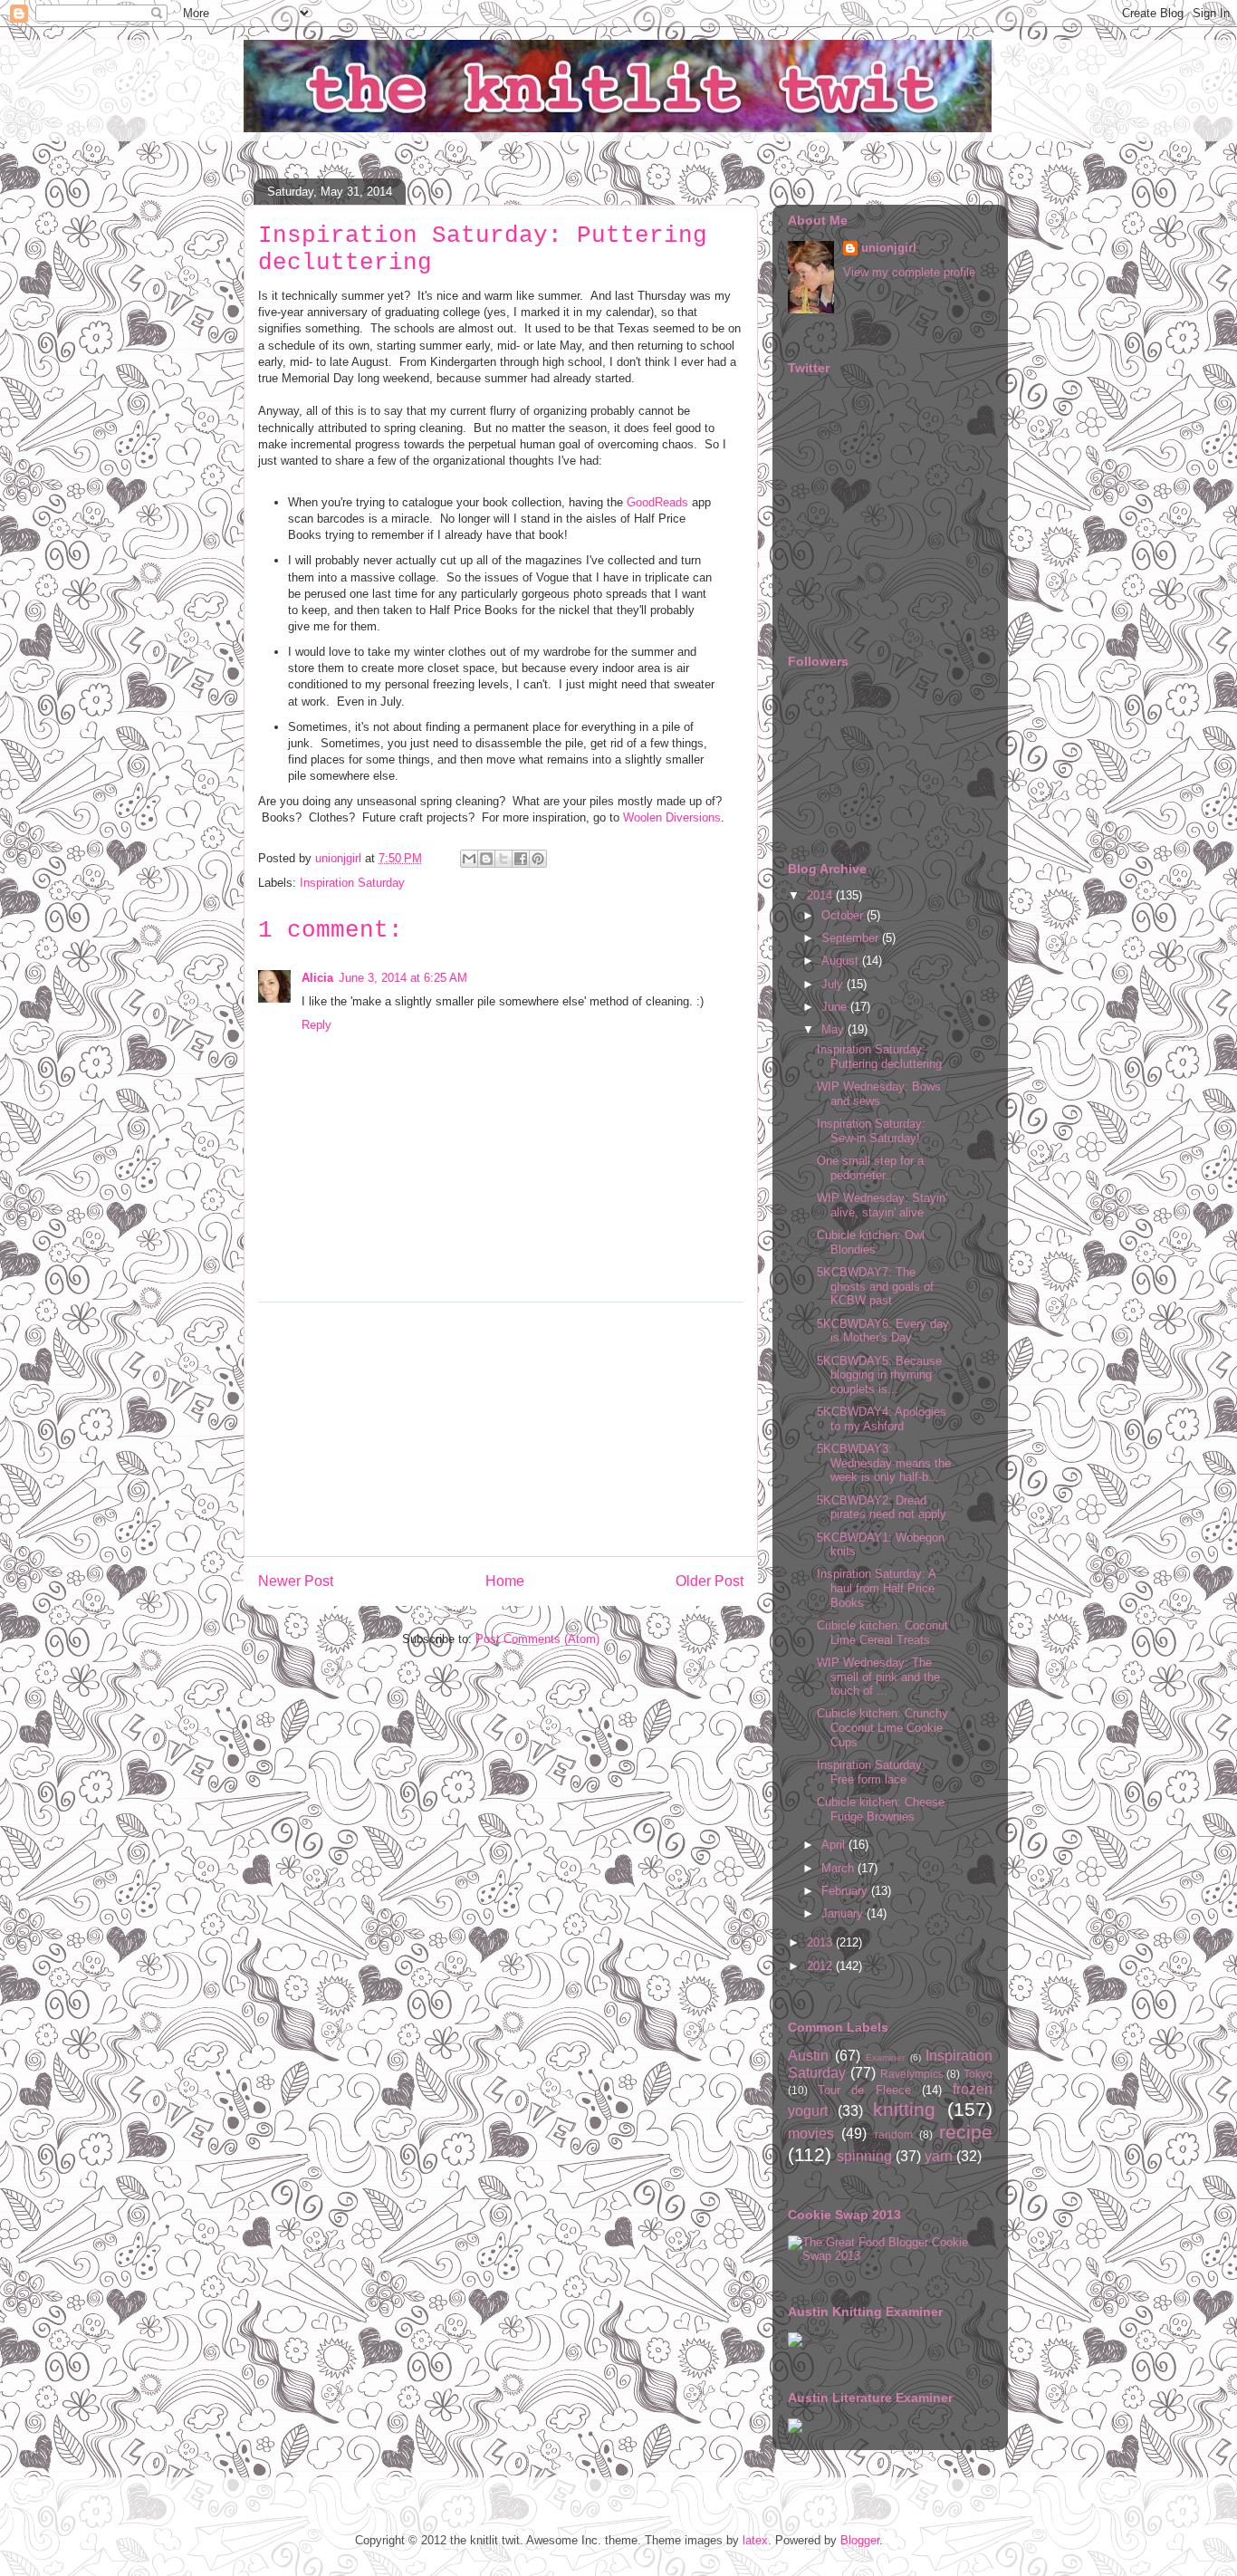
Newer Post (296, 1581)
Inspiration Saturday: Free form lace (871, 1772)
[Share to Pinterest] (538, 859)
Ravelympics (912, 2074)
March (839, 1868)
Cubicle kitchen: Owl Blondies (871, 1242)
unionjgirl (889, 248)
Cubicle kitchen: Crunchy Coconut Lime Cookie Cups (882, 1727)
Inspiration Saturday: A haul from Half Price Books (876, 1588)
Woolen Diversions (672, 817)
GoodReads (657, 502)
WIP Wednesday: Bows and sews (879, 1094)
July (834, 984)
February (846, 1891)
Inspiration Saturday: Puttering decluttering (879, 1057)
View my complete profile (909, 272)
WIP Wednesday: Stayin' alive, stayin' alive (882, 1205)
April (835, 1845)
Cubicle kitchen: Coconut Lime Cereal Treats (882, 1633)
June (836, 1007)
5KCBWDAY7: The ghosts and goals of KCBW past (875, 1286)
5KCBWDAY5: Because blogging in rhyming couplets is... (879, 1375)
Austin (808, 2056)
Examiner (885, 2057)
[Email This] (469, 859)
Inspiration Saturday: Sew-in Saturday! (871, 1131)
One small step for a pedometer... (870, 1168)
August (842, 961)
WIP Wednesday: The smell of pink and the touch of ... (878, 1677)
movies (811, 2134)
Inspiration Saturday (352, 883)
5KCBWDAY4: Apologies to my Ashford (882, 1419)
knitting (904, 2109)
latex (755, 2540)
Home (505, 1581)
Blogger (860, 2540)
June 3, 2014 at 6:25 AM (403, 978)
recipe (966, 2132)
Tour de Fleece (864, 2090)
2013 (821, 1942)
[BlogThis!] (486, 859)
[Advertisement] (501, 1429)
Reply (316, 1025)
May (834, 1029)
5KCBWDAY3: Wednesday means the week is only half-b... (884, 1463)
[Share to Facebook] (521, 859)
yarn (939, 2156)
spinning (864, 2156)
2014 (821, 895)
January (844, 1913)
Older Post (710, 1581)
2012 (821, 1966)
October (844, 915)
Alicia (317, 978)
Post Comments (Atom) (537, 1639)
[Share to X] (503, 859)
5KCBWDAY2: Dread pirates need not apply (882, 1508)
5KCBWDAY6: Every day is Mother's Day (883, 1331)
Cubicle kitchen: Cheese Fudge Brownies (881, 1809)
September (852, 938)
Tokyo (978, 2074)
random (894, 2134)
